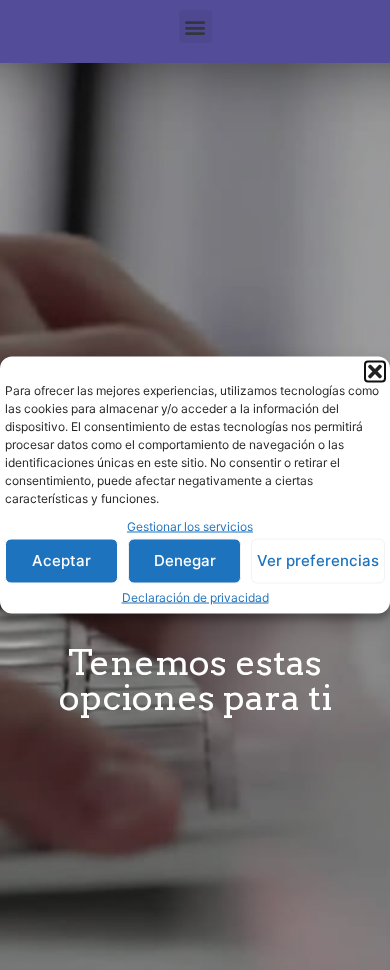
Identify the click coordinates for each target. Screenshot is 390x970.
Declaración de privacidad (195, 596)
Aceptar (61, 560)
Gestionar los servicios (190, 526)
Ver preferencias (318, 560)
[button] (375, 372)
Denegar (185, 560)
